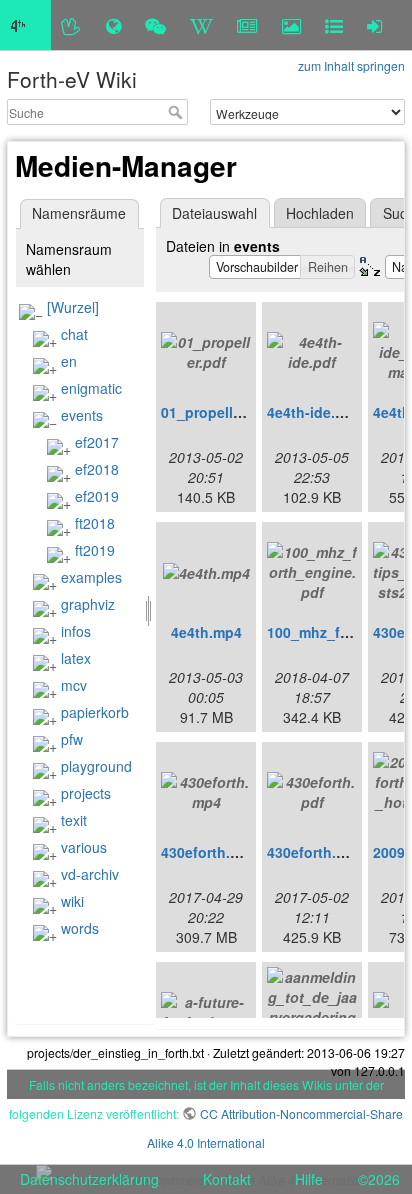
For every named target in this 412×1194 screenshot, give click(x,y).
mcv (74, 685)
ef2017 (97, 442)
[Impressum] (334, 25)
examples (91, 577)
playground (96, 766)
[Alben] (291, 25)
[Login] (374, 25)
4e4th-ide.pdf (312, 412)
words (80, 928)
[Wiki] (201, 25)
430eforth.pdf (313, 852)
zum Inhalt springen (351, 65)
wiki (72, 901)
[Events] (155, 25)
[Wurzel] (73, 307)
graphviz (88, 604)
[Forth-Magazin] (247, 25)
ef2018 (97, 469)
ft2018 (95, 523)
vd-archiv (90, 874)
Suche (177, 112)
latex (76, 658)
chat (74, 334)
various (84, 847)
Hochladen (320, 213)
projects (86, 793)
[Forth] (71, 25)
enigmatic (91, 388)
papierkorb (95, 712)
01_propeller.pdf (216, 412)
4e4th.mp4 (206, 632)
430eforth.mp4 (210, 852)
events (82, 415)
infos (76, 631)
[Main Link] (25, 25)
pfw (72, 739)
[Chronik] (113, 25)
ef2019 (97, 496)
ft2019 (95, 550)
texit (74, 820)
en (69, 361)
